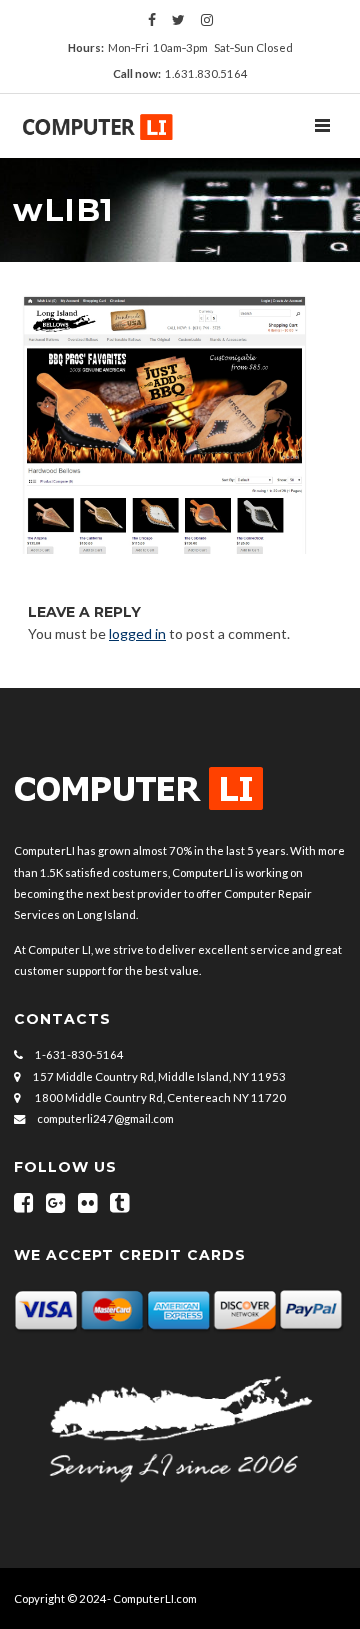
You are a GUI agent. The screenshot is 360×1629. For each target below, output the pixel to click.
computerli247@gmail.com (105, 1118)
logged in (137, 633)
